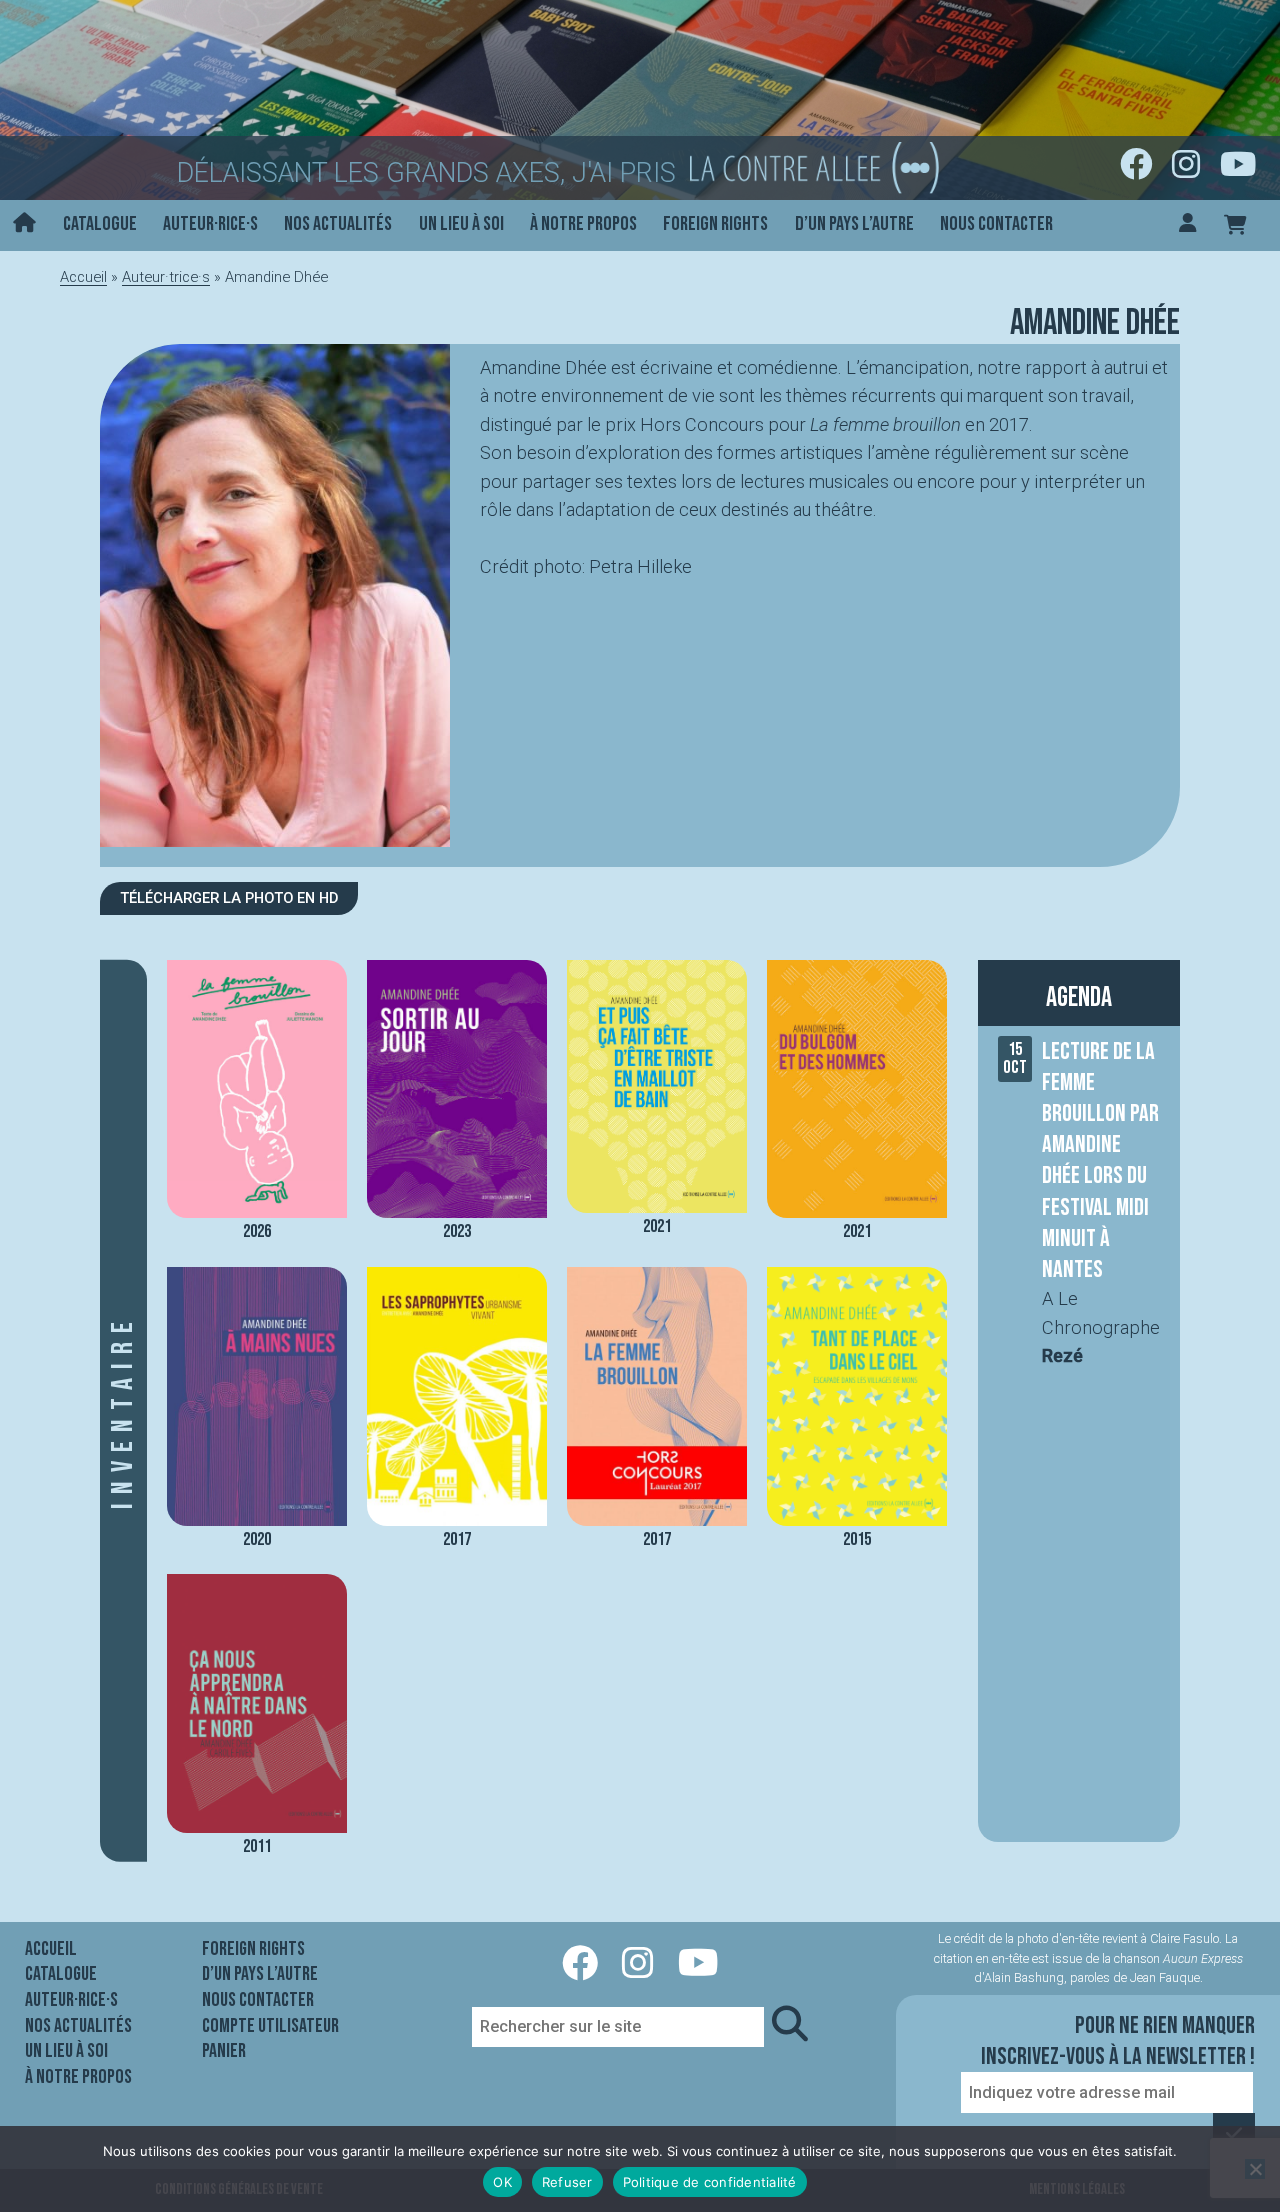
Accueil (83, 277)
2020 (257, 1539)
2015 (857, 1539)
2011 (257, 1846)
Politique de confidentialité (710, 2182)
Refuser (567, 2182)
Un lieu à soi (461, 224)
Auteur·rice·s (210, 224)
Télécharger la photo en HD (229, 898)
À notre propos (583, 224)
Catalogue (100, 224)
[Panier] (1235, 225)
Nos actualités (338, 224)
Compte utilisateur (270, 2026)
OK (502, 2182)
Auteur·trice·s (166, 277)
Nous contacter (996, 224)
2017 (457, 1539)
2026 (257, 1231)
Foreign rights (715, 224)
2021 (657, 1226)
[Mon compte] (1188, 225)
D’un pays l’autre (854, 224)
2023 (457, 1231)
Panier (224, 2051)
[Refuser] (1255, 2169)
